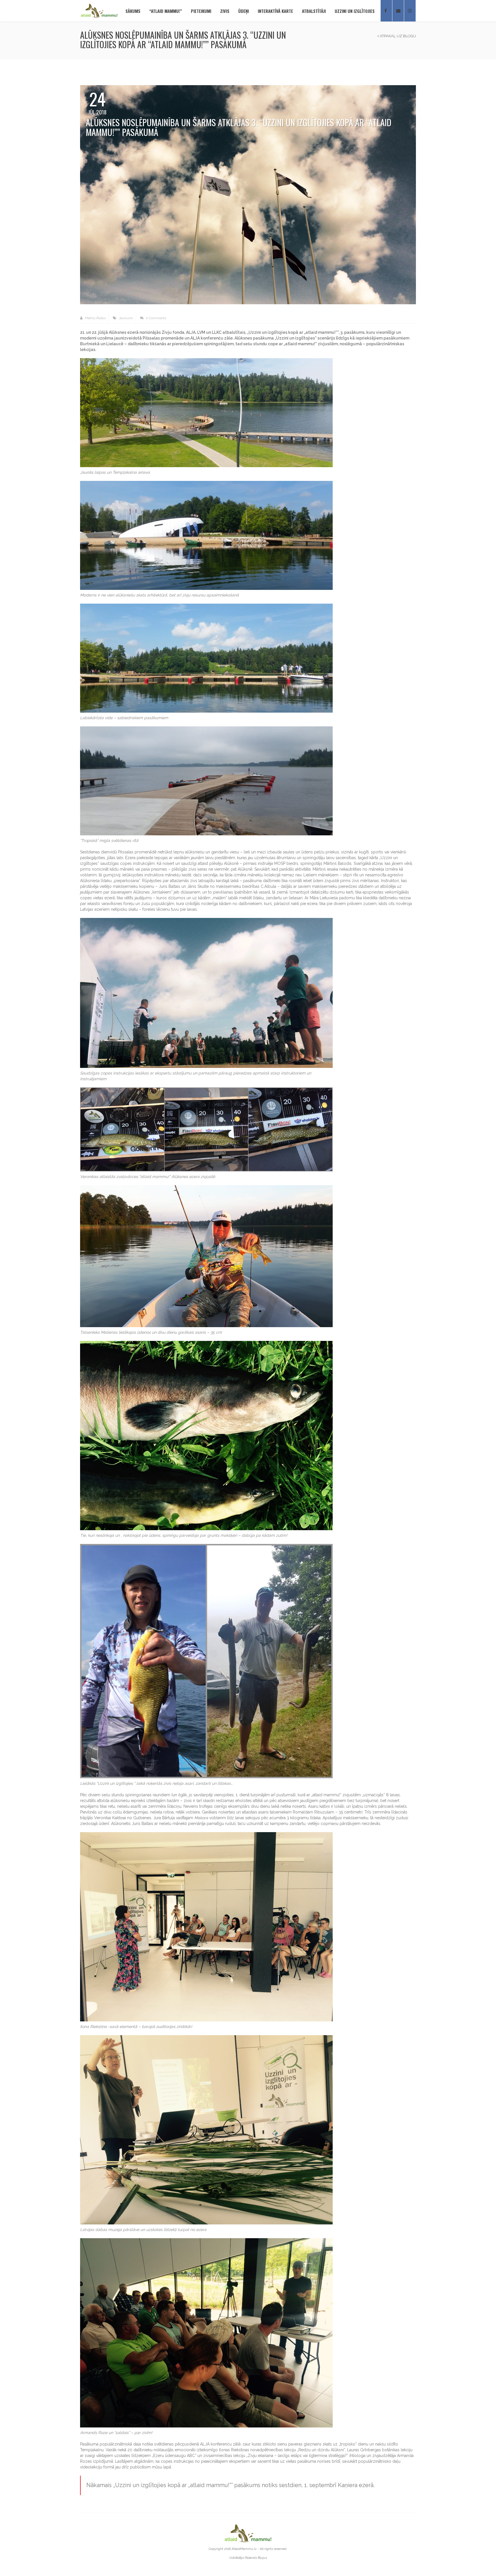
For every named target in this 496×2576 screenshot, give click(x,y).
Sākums (133, 11)
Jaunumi (126, 318)
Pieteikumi (201, 11)
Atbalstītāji (314, 11)
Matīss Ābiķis (95, 318)
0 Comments (156, 318)
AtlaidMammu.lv (244, 2549)
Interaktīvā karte (275, 11)
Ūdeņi (244, 11)
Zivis (225, 11)
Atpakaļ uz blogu (397, 36)
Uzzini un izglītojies (355, 11)
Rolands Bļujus (256, 2558)
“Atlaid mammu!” (166, 11)
